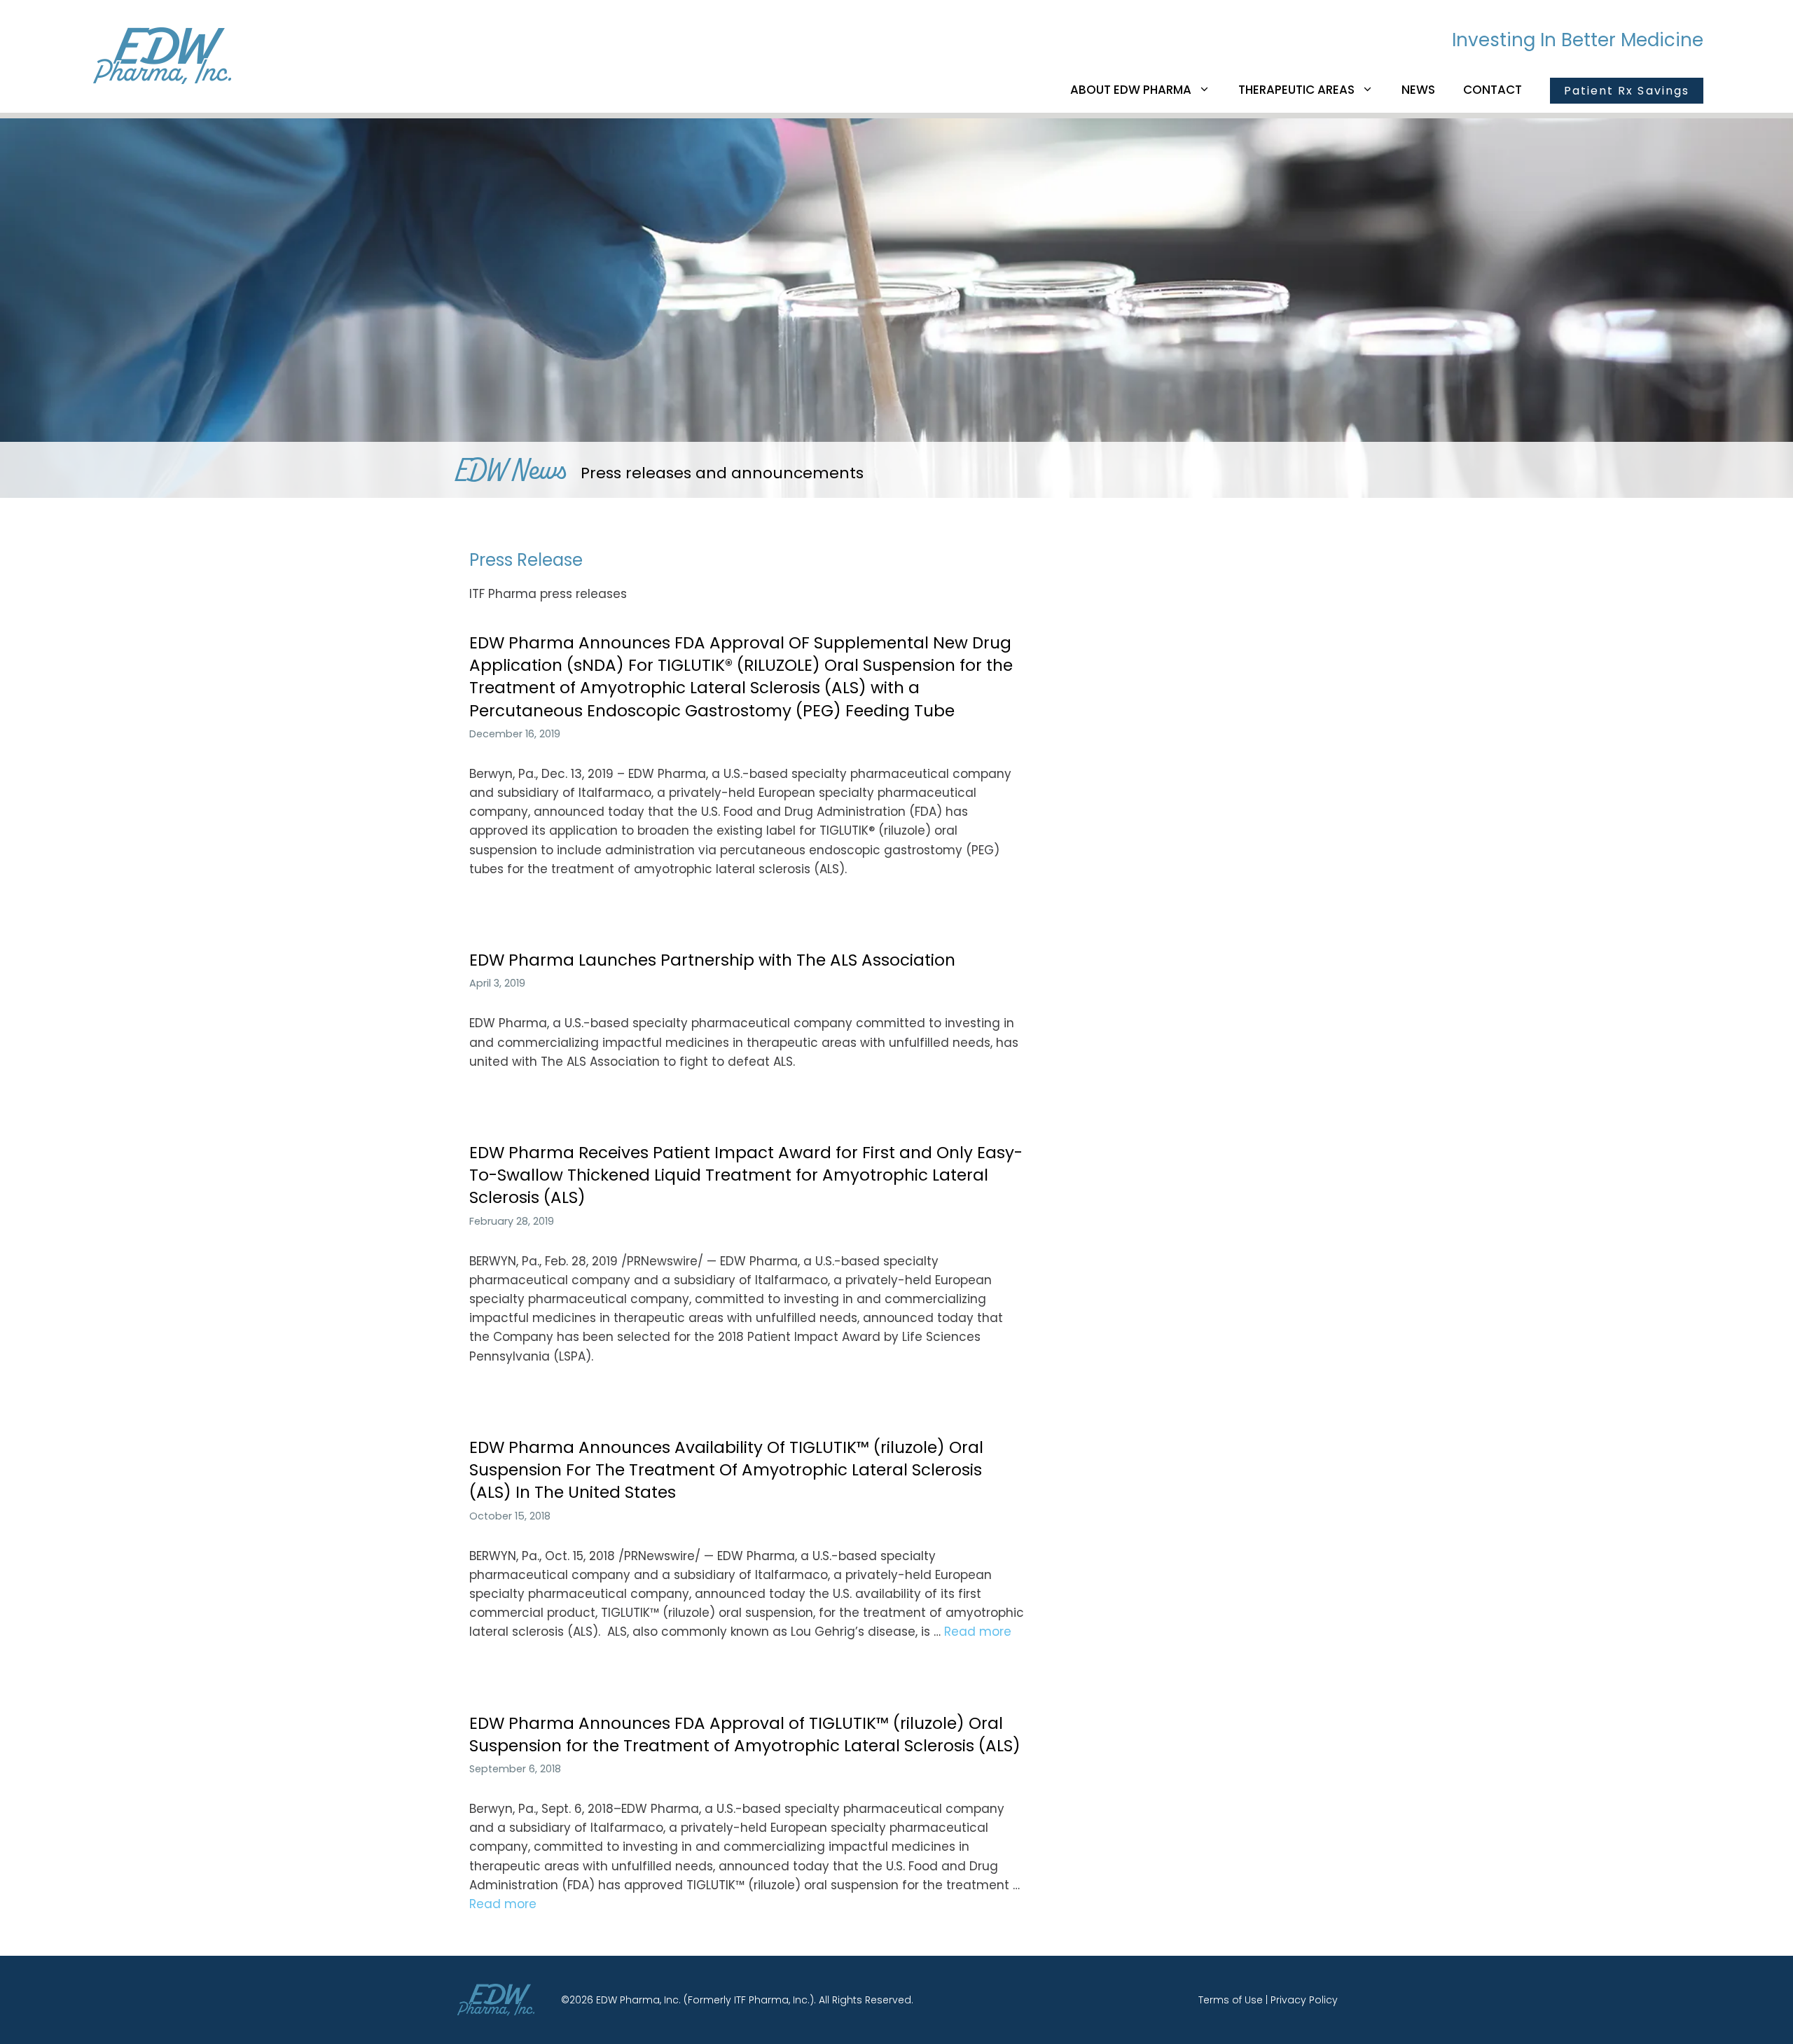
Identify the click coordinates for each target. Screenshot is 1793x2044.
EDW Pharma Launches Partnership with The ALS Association (712, 960)
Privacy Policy (1304, 2000)
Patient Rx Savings (1627, 91)
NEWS (1418, 90)
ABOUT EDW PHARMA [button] (1131, 90)
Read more (978, 1632)
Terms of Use (1231, 2000)
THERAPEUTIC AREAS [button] (1296, 90)
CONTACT (1493, 90)
